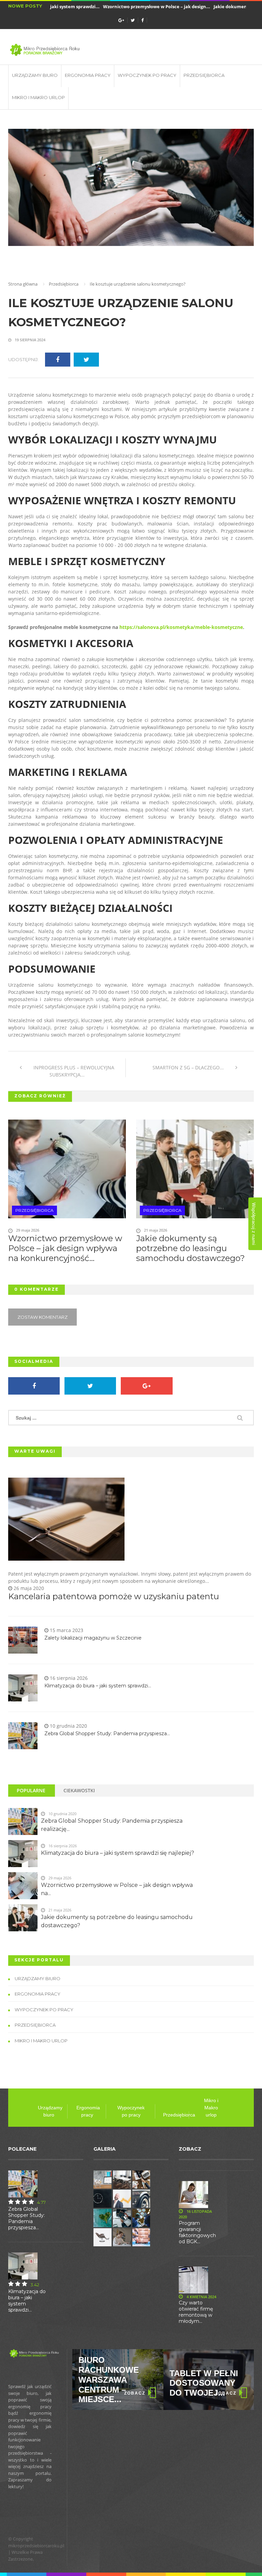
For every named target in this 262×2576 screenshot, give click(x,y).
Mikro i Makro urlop (38, 97)
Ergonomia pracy (88, 75)
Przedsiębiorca (204, 75)
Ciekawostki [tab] (79, 1790)
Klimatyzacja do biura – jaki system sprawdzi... (98, 1686)
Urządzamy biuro (35, 75)
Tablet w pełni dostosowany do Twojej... (113, 2383)
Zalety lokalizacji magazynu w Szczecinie (93, 1638)
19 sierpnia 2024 (30, 340)
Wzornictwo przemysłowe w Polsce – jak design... (140, 6)
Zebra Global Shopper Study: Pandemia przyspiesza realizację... (112, 1825)
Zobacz (135, 2393)
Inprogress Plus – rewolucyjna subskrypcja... (73, 1071)
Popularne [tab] (31, 1790)
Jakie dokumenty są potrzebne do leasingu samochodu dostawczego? (191, 1248)
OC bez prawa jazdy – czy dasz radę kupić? (208, 2383)
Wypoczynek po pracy (147, 75)
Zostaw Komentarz (42, 1317)
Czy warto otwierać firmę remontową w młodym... (196, 2312)
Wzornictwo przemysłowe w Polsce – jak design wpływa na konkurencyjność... (65, 1248)
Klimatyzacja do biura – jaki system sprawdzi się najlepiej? (118, 1853)
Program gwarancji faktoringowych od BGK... (197, 2232)
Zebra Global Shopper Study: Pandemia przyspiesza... (107, 1734)
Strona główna (23, 284)
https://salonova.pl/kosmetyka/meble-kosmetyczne (181, 627)
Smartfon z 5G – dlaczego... (189, 1067)
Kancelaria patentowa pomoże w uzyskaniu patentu (114, 1597)
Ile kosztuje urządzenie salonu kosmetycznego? (121, 313)
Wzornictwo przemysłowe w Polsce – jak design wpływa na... (117, 1889)
